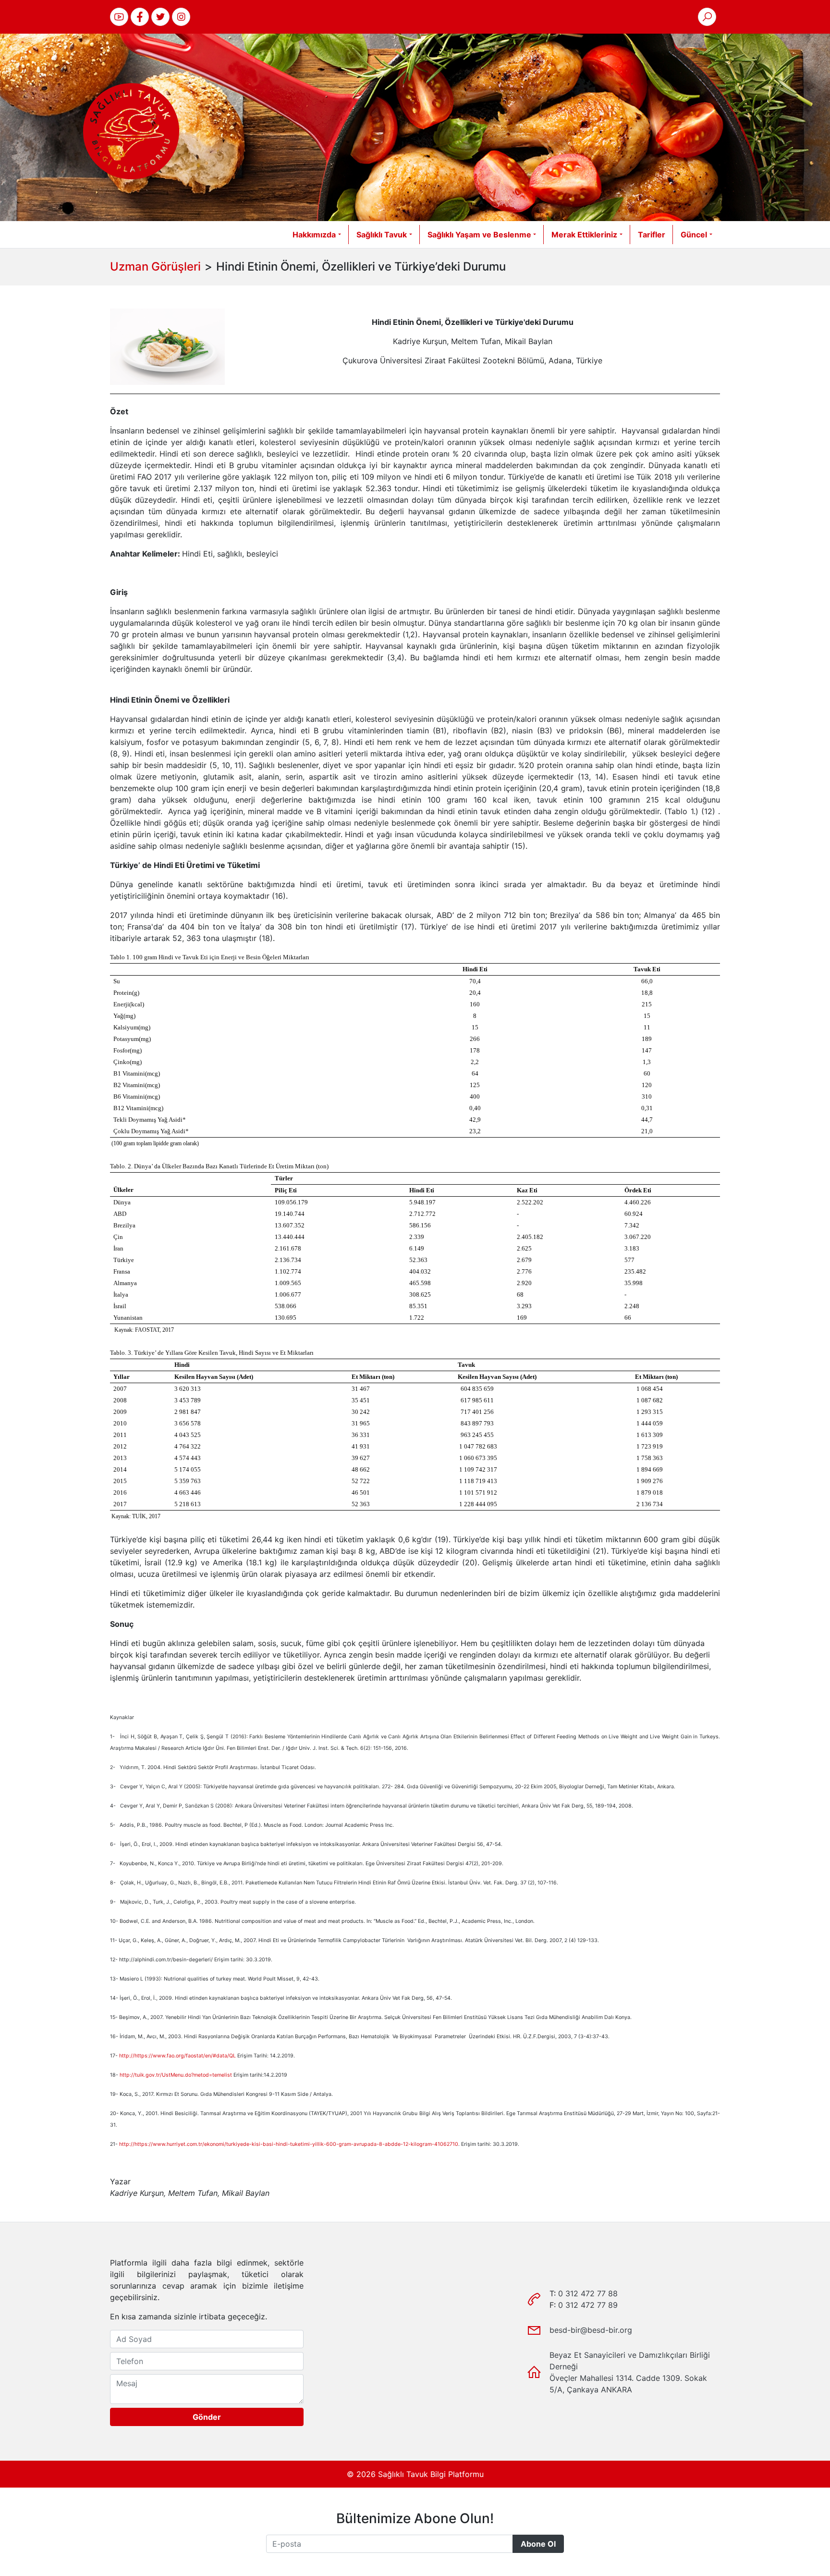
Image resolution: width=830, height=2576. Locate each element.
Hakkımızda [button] (314, 235)
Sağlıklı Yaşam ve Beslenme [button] (479, 235)
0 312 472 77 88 (588, 2293)
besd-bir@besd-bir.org (591, 2330)
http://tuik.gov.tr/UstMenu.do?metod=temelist (176, 2075)
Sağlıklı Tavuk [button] (382, 235)
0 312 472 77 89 (588, 2305)
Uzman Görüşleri (155, 266)
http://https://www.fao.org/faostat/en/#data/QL (177, 2056)
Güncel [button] (694, 235)
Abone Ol (538, 2544)
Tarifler (652, 235)
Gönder (207, 2417)
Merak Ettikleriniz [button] (584, 235)
